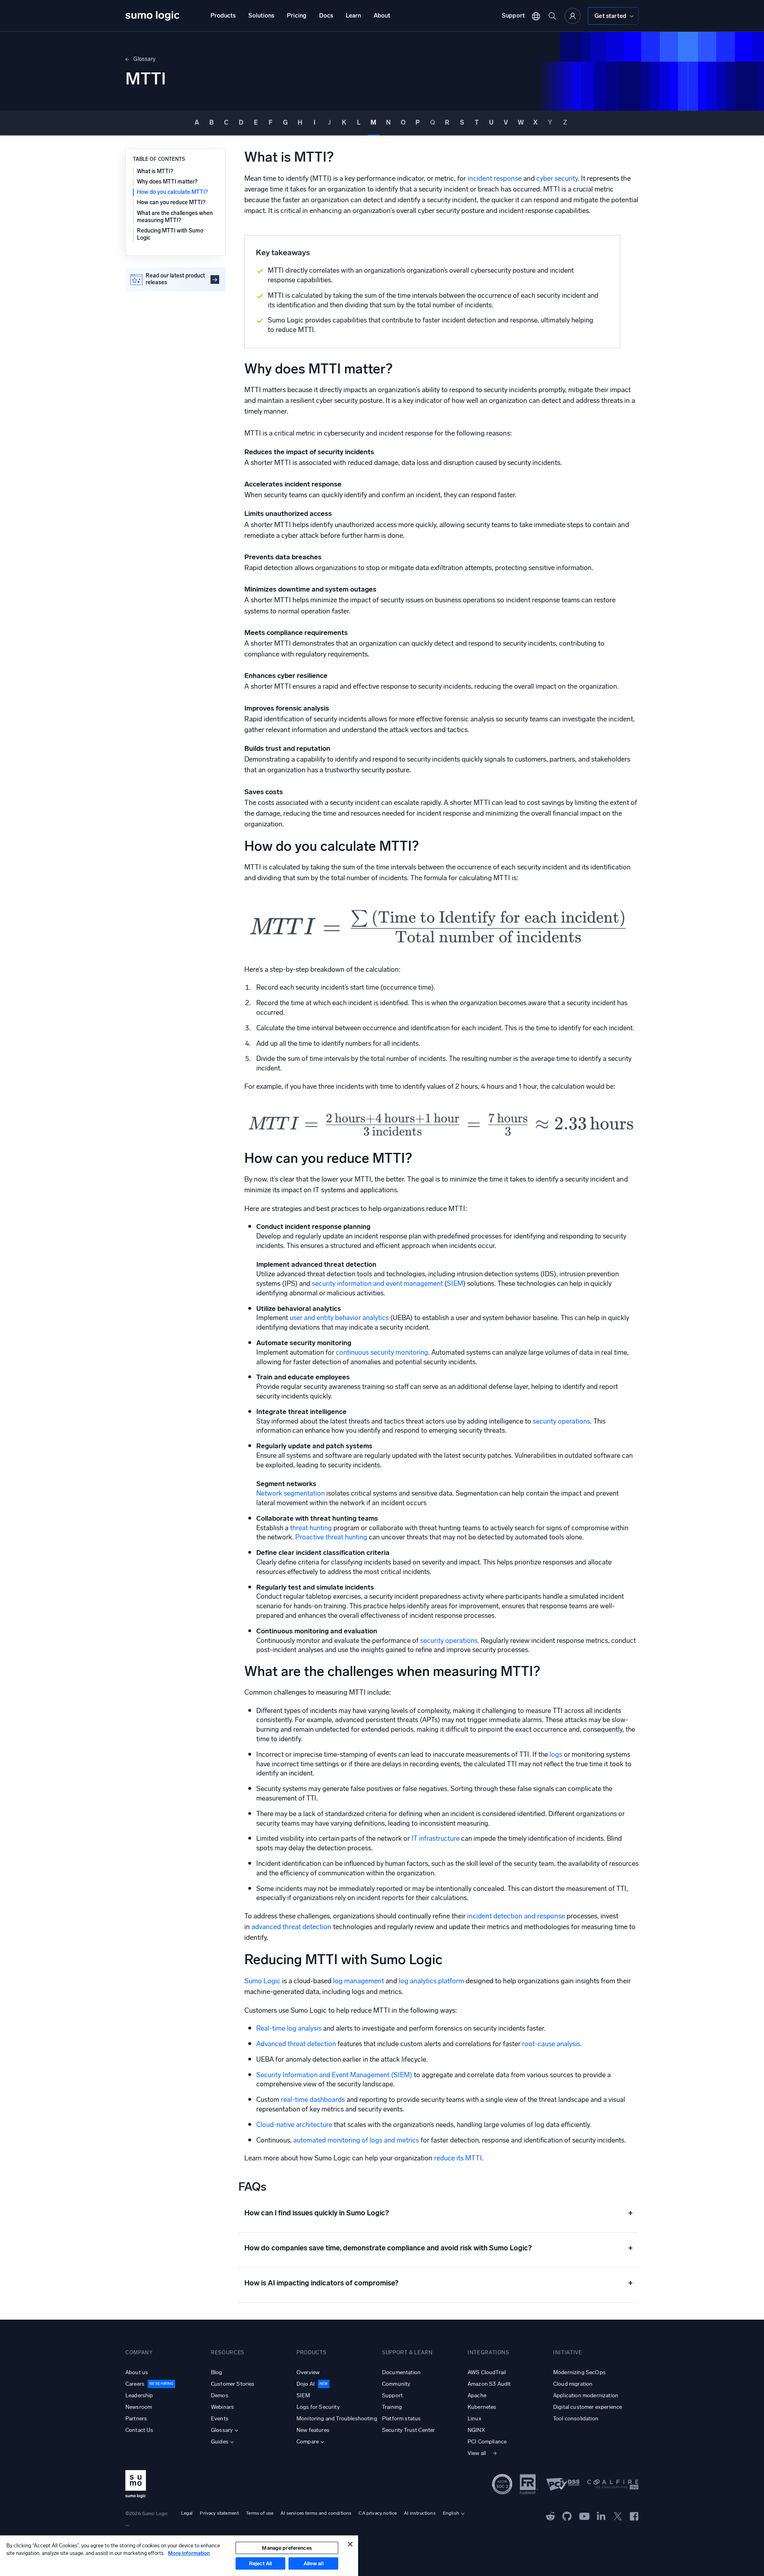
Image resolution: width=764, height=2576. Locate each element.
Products (223, 16)
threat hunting (312, 1528)
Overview (308, 2372)
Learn (353, 16)
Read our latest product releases (175, 279)
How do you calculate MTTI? (172, 192)
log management (359, 1981)
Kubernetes (482, 2407)
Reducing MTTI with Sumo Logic (170, 234)
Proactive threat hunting (331, 1537)
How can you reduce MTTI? (171, 203)
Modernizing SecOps (579, 2372)
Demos (220, 2395)
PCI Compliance (487, 2442)
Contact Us (139, 2430)
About (382, 16)
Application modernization (586, 2395)
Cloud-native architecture (294, 2125)
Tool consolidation (576, 2419)
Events (220, 2419)
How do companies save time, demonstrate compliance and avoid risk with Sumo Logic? (439, 2248)
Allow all (314, 2563)
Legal (187, 2513)
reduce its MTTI (458, 2158)
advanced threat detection (291, 1927)
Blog (217, 2372)
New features (313, 2430)
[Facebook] (634, 2516)
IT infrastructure (436, 1838)
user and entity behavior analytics (339, 1318)
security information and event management (377, 1283)
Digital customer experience (588, 2407)
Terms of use (260, 2513)
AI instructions (420, 2513)
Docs (326, 16)
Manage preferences (287, 2548)
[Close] (350, 2544)
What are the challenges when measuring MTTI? (175, 217)
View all (477, 2453)
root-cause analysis (551, 2044)
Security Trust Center (408, 2430)
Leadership (139, 2395)
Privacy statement (219, 2513)
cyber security (557, 179)
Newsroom (139, 2407)
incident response (495, 179)
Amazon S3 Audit (489, 2384)
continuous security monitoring (382, 1352)
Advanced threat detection (296, 2044)
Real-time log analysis (289, 2028)
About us (137, 2372)
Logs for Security (318, 2407)
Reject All (260, 2563)
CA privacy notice (378, 2513)
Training (392, 2407)
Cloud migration (573, 2384)
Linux (475, 2419)
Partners (136, 2419)
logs (556, 1754)
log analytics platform (431, 1981)
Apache (477, 2395)
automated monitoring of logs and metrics (356, 2140)
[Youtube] (584, 2515)
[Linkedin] (601, 2515)
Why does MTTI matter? (167, 182)
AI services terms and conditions (316, 2513)
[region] (179, 2556)
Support (513, 16)
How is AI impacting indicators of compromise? (439, 2283)
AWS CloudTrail (487, 2372)
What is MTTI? (155, 171)
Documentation (401, 2372)
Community (396, 2384)
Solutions (261, 16)
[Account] (573, 16)
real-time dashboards (313, 2099)
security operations (561, 1421)
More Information (189, 2553)
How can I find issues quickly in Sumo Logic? (439, 2213)
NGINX (476, 2430)
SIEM (455, 1283)
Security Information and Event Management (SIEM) (334, 2075)
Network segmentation (290, 1493)
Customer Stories (233, 2384)
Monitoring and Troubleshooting (337, 2419)
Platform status (401, 2419)
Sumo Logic (262, 1981)
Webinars (222, 2407)
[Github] (551, 2515)
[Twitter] (618, 2515)
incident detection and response (516, 1916)
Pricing (297, 16)
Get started (610, 16)
